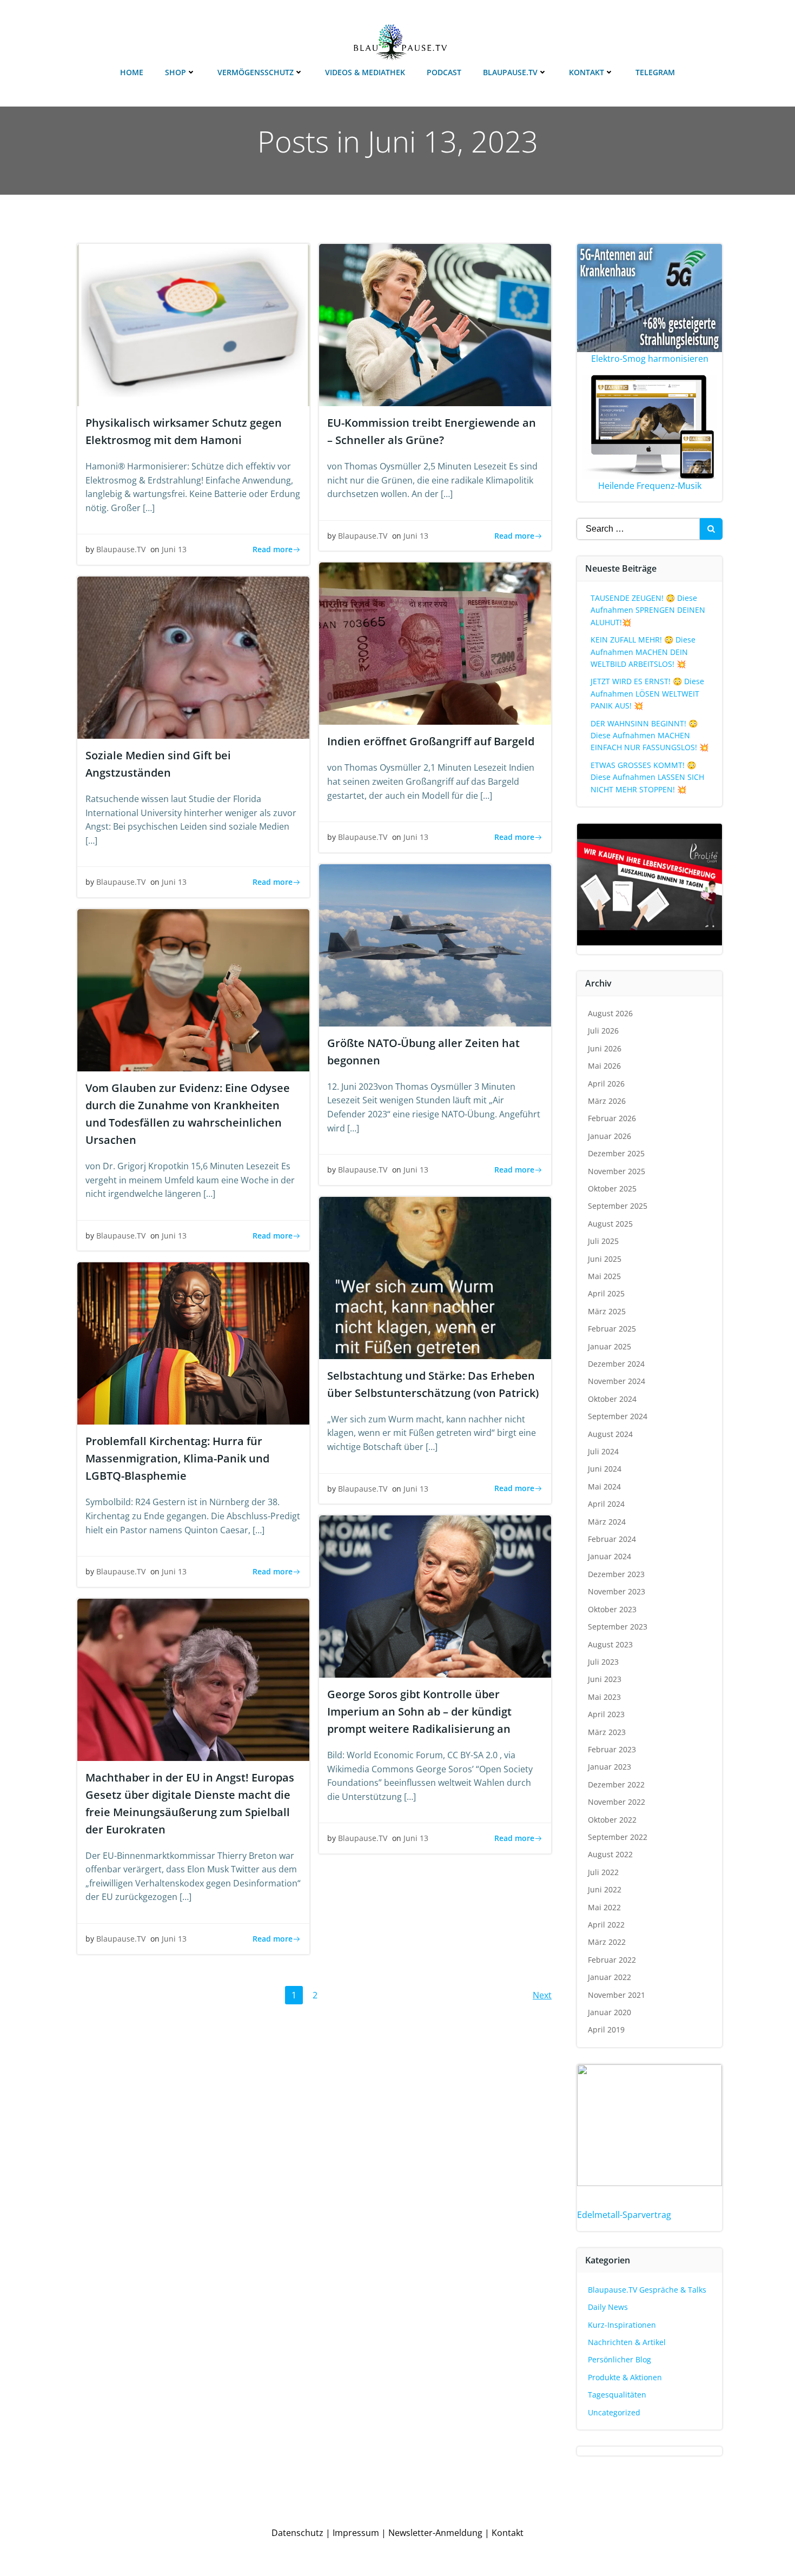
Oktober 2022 (612, 1820)
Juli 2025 (603, 1241)
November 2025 (617, 1171)
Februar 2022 (612, 1960)
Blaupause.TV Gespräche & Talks (647, 2290)
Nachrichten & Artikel (627, 2342)
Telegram (655, 72)
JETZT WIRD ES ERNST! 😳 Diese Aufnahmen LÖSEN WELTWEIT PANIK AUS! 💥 (647, 693)
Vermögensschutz (256, 72)
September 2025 (618, 1206)
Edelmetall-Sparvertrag (624, 2215)
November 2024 (617, 1381)
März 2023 (607, 1732)
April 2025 (606, 1293)
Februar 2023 (612, 1749)
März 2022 (607, 1942)
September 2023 (618, 1627)
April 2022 (606, 1925)
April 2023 (606, 1714)
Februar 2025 (612, 1329)
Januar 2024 (609, 1556)
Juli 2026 (603, 1031)
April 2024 (606, 1504)
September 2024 (618, 1416)
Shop (175, 72)
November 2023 (617, 1591)
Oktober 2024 (612, 1399)
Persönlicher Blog (620, 2359)
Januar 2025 (609, 1346)
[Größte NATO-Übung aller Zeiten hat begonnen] (435, 944)
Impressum (356, 2533)
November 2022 (617, 1802)
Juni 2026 (605, 1048)
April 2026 (606, 1084)
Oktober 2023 (612, 1609)
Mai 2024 (604, 1486)
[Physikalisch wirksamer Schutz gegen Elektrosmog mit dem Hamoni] (193, 324)
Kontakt (587, 72)
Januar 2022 (609, 1977)
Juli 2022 (603, 1872)
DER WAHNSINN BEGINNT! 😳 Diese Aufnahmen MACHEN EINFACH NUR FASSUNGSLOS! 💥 (650, 736)
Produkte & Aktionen (625, 2377)
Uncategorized (614, 2412)
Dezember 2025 (616, 1153)
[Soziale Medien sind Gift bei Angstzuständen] (193, 657)
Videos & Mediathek (365, 72)
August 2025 (610, 1224)
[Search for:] (638, 529)
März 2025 (607, 1311)
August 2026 (610, 1013)
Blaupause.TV (510, 72)
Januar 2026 (609, 1136)
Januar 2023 (609, 1767)
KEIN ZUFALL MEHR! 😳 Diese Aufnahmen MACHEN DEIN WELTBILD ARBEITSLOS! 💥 (643, 652)
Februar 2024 (612, 1539)
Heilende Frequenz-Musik (650, 486)
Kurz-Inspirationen (622, 2325)
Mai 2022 (604, 1907)
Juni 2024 (605, 1469)
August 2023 (610, 1644)
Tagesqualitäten (617, 2395)
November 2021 (617, 1995)
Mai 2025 (604, 1276)
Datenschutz (297, 2533)
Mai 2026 (604, 1066)
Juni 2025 (605, 1259)
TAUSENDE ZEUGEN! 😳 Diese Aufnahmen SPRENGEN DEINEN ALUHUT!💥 (648, 610)
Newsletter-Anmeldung (435, 2533)
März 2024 (607, 1522)
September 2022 (618, 1837)
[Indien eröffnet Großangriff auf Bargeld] (435, 643)
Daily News (608, 2307)
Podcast (444, 72)
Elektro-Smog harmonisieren (650, 359)
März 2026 (607, 1101)
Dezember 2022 (616, 1784)
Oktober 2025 (612, 1188)
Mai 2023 (604, 1697)
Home (132, 72)
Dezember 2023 (616, 1574)
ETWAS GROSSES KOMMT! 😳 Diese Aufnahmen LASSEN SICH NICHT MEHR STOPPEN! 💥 (647, 777)
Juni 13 (174, 549)
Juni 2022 (605, 1889)
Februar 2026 (612, 1118)
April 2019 (606, 2029)
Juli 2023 (603, 1662)
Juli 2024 (603, 1451)
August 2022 (610, 1854)
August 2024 (610, 1434)
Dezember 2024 (616, 1364)
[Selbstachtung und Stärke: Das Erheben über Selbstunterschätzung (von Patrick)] (435, 1277)
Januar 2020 (609, 2012)
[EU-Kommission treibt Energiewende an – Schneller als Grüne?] (435, 324)
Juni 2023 (605, 1679)
